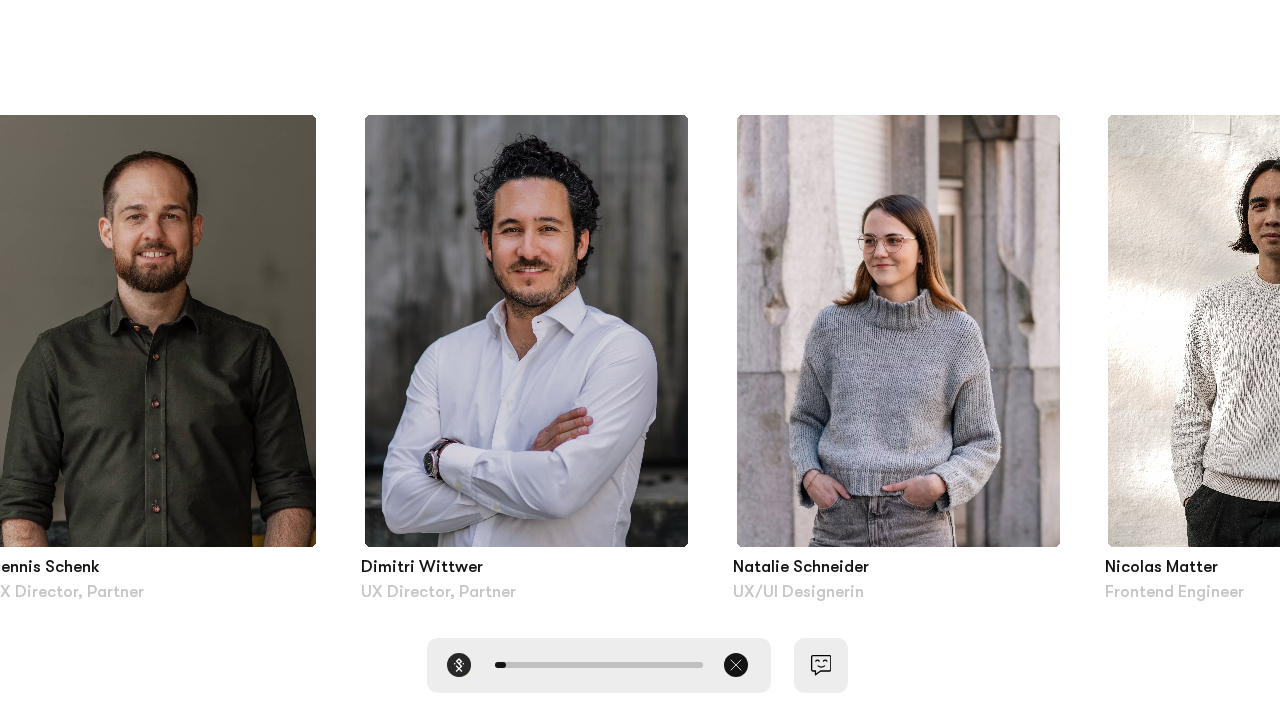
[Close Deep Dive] (736, 665)
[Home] (459, 665)
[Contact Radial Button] (821, 665)
